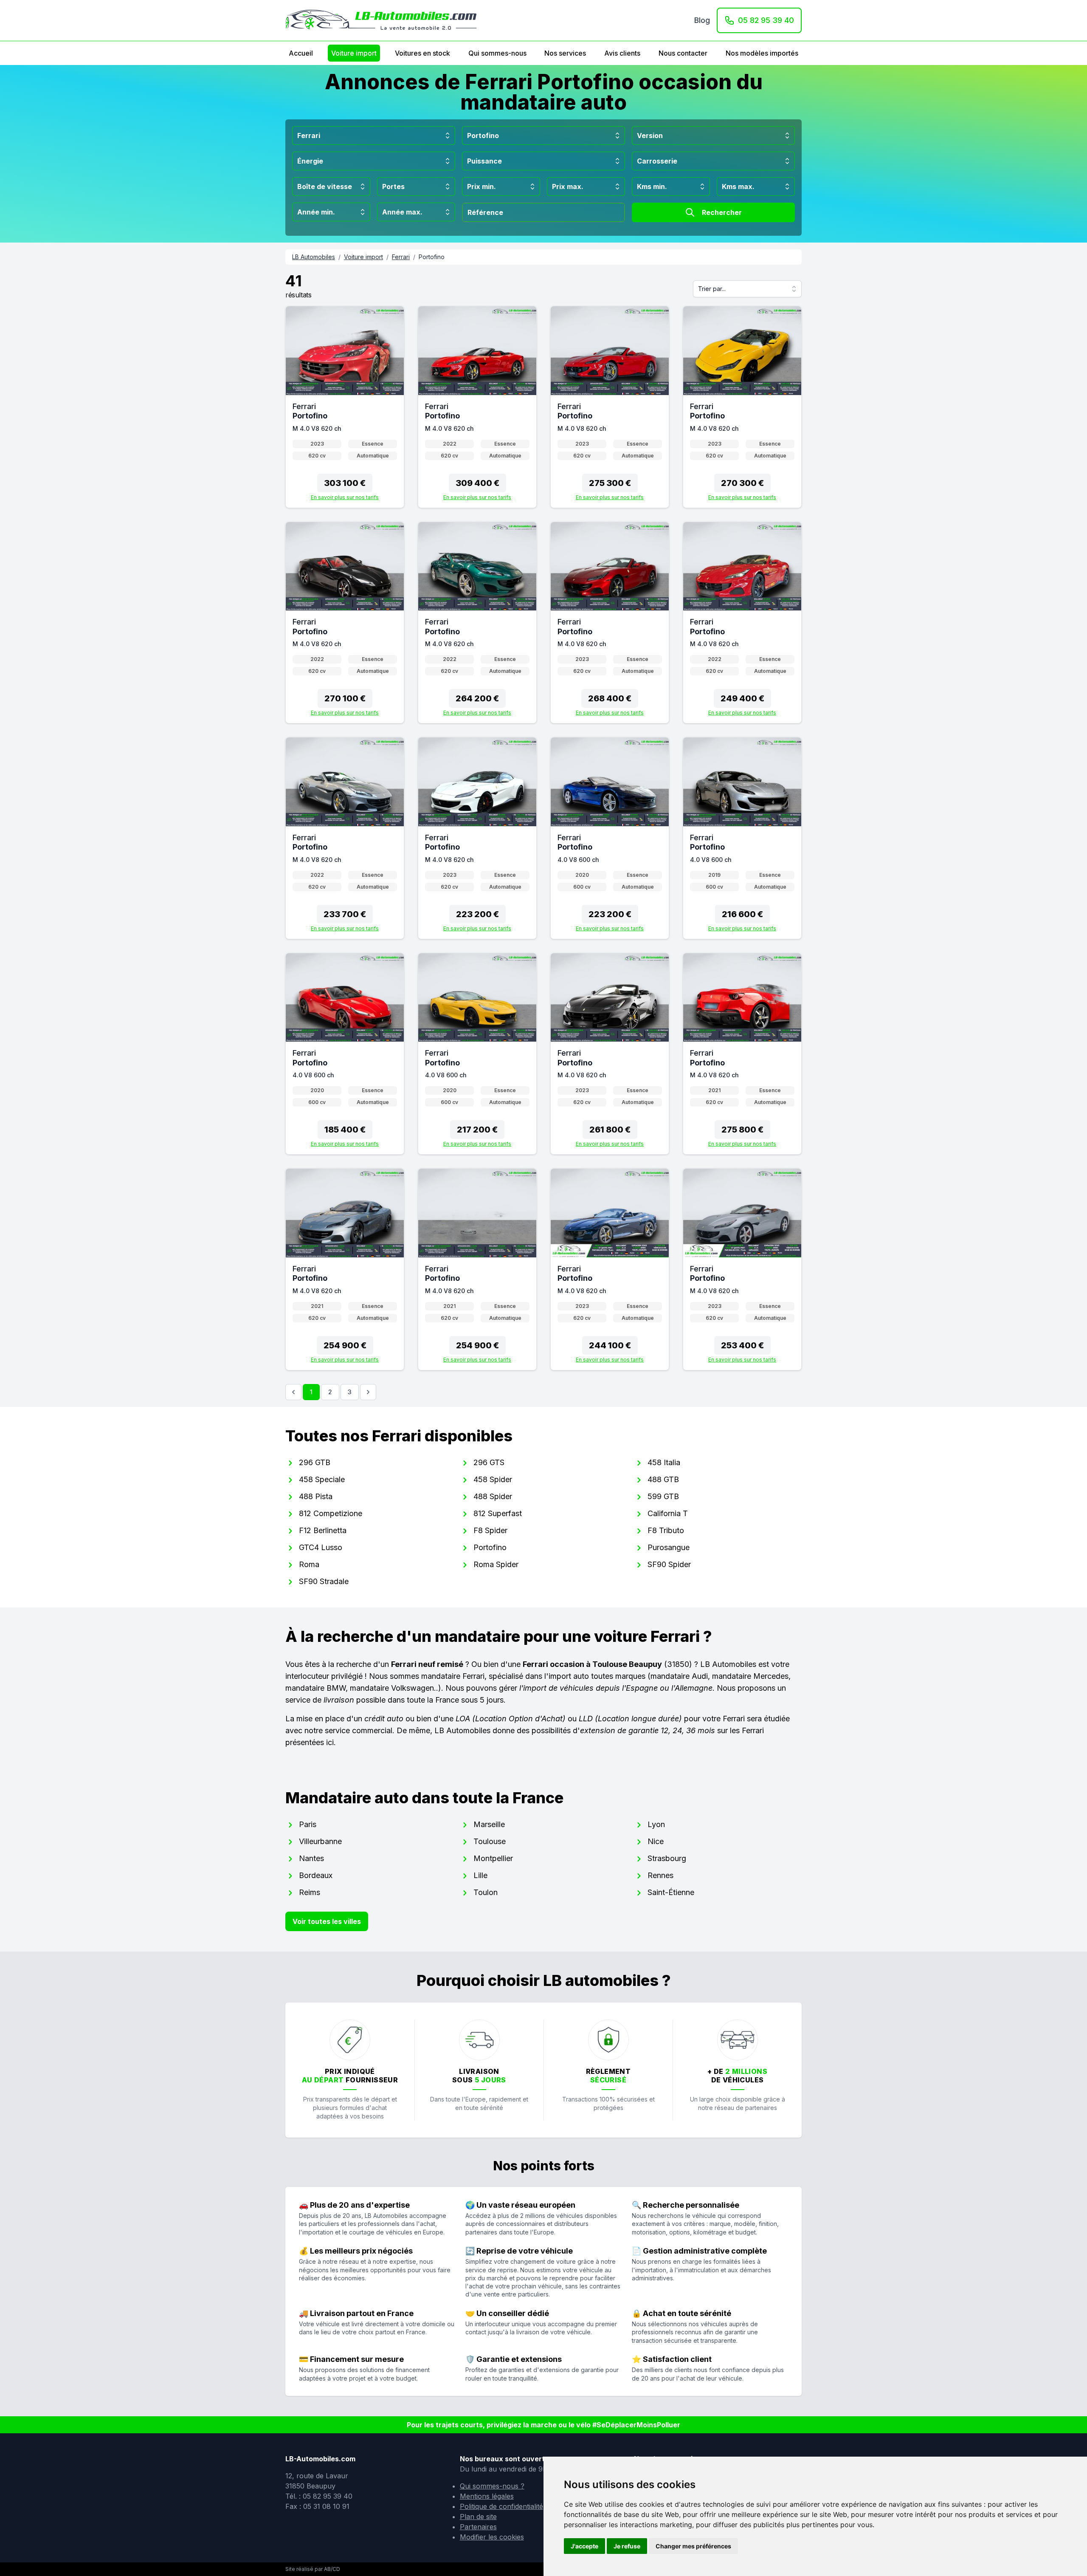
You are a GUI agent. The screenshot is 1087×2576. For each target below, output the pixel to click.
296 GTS (489, 1462)
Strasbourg (667, 1858)
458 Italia (664, 1462)
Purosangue (669, 1547)
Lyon (656, 1824)
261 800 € (610, 1130)
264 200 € (477, 698)
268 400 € (610, 698)
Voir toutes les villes (327, 1921)
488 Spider (493, 1496)
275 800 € (742, 1130)
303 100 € (345, 483)
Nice (656, 1841)
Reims (310, 1892)
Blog (702, 20)
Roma (309, 1564)
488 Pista (316, 1496)
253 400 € (742, 1345)
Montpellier (493, 1858)
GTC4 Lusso (321, 1547)
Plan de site (478, 2517)
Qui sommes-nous (497, 53)
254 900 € (345, 1345)
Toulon (486, 1892)
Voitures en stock (422, 53)
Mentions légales (487, 2496)
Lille (480, 1875)
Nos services (565, 53)
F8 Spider (490, 1530)
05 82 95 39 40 (766, 20)
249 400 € (742, 698)
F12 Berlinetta (323, 1530)
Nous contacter (683, 53)
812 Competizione (331, 1513)
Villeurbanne (320, 1841)
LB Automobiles (314, 257)
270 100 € (345, 698)
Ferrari (401, 257)
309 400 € (477, 483)
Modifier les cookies (492, 2537)
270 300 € (742, 483)
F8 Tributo (666, 1530)
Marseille (489, 1824)
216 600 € (742, 914)
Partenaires (478, 2527)
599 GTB (663, 1496)
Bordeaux (316, 1875)
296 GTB (315, 1462)
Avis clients (622, 53)
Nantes (311, 1858)
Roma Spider (496, 1564)
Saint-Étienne (671, 1892)
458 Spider (493, 1479)
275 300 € (610, 483)
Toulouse (490, 1841)
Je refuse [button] (627, 2546)
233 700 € (345, 914)
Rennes (660, 1875)
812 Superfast (498, 1513)
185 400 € (345, 1130)
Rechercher (722, 212)
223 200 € (477, 914)
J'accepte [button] (584, 2546)
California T (668, 1513)
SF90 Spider (669, 1564)
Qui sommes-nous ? (492, 2486)
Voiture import (354, 53)
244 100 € (610, 1345)
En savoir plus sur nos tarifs (345, 497)
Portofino (490, 1547)
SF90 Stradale (324, 1581)
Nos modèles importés (762, 53)
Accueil (301, 53)
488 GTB (663, 1479)
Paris (308, 1824)
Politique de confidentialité (501, 2506)
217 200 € (477, 1130)
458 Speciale (322, 1479)
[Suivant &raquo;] (368, 1392)
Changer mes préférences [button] (693, 2546)
